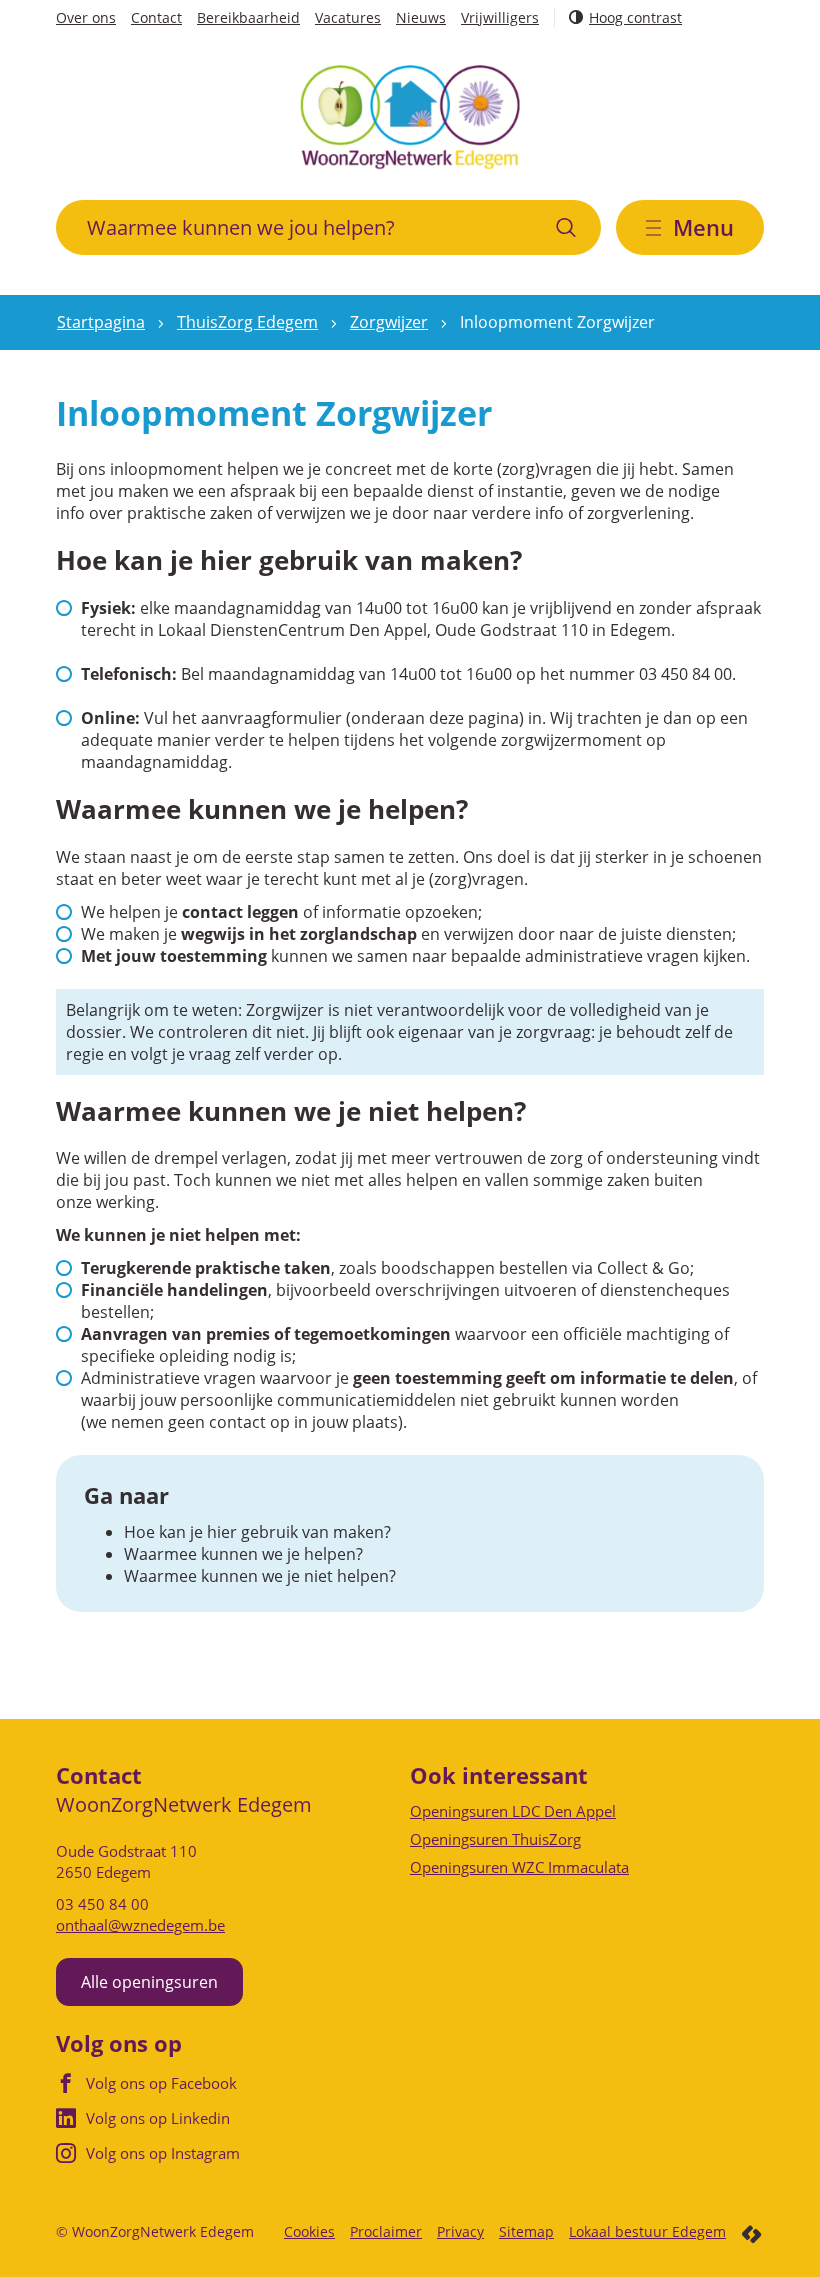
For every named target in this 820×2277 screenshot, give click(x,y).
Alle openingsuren (149, 1982)
